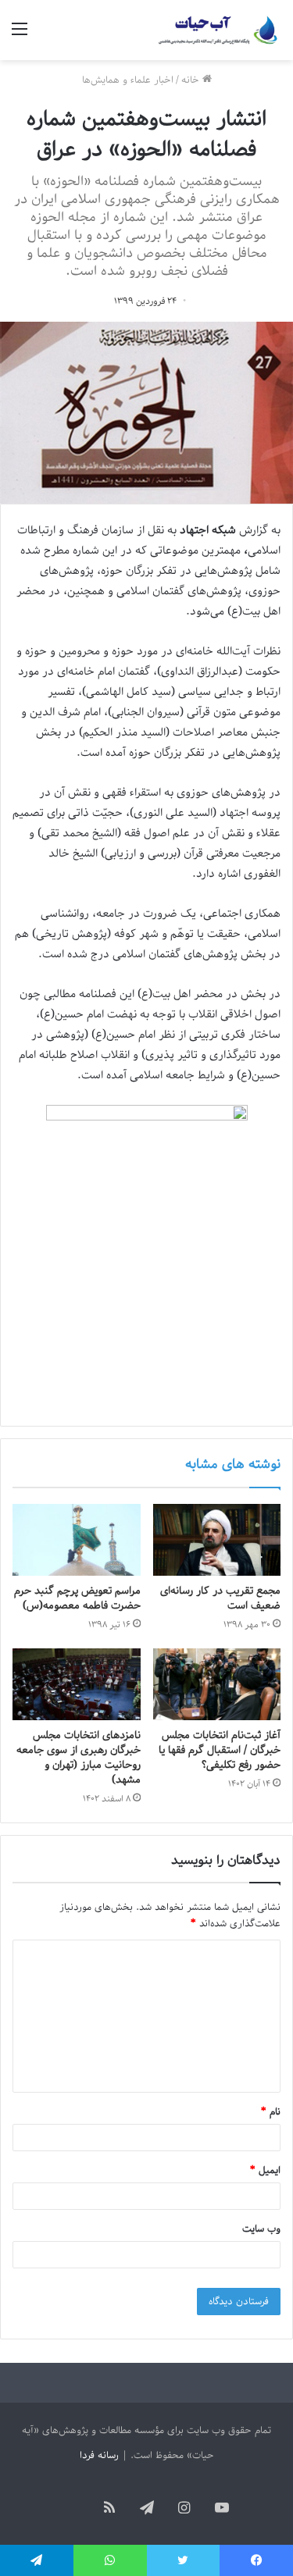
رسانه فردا (99, 2455)
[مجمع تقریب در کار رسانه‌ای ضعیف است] (217, 1540)
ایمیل (265, 2170)
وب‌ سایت (261, 2229)
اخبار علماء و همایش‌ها (128, 80)
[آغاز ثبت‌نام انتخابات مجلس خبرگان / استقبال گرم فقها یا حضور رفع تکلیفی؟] (217, 1684)
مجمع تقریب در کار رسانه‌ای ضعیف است (220, 1598)
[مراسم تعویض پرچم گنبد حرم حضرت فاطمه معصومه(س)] (77, 1540)
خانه (192, 80)
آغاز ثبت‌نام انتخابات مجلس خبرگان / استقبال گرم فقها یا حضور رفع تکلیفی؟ (220, 1750)
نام (271, 2112)
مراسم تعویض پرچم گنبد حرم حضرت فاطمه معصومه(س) (77, 1598)
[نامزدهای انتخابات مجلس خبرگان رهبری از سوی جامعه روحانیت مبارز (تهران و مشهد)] (77, 1684)
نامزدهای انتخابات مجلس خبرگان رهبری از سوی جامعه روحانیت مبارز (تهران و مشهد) (79, 1758)
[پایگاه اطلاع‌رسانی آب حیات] (219, 30)
